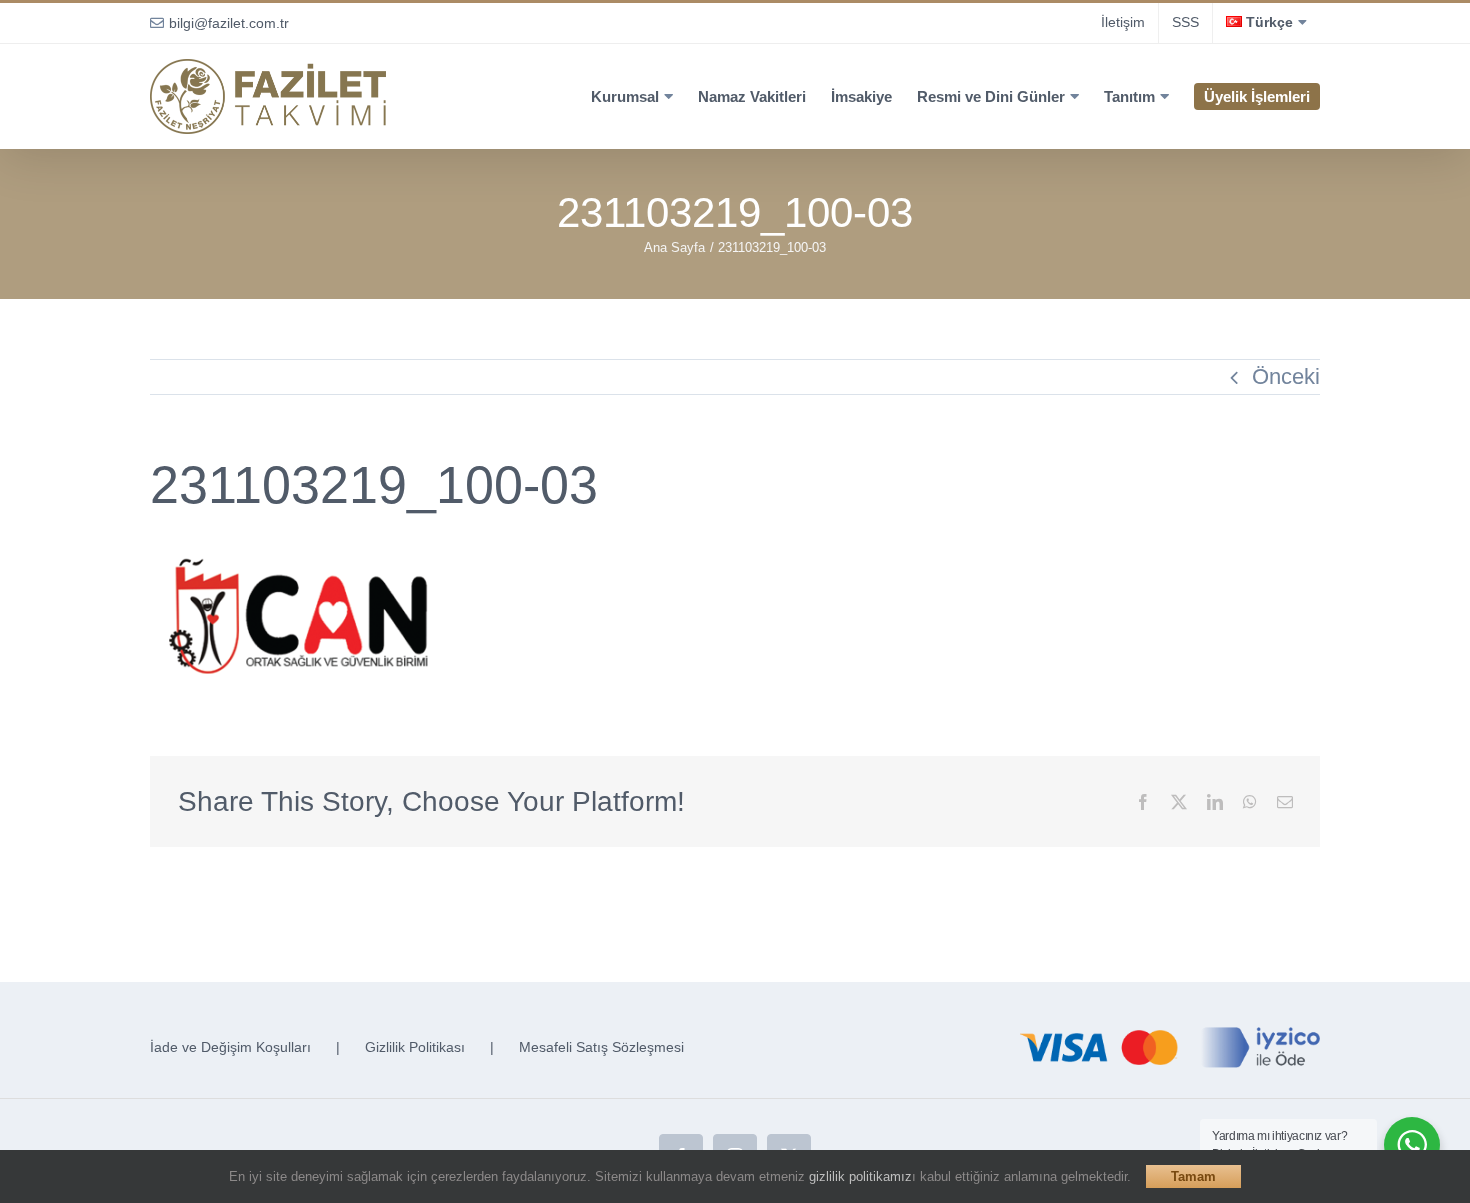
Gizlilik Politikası (415, 1047)
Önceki (1286, 376)
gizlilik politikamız (860, 1176)
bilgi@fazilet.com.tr (229, 23)
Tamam (1193, 1176)
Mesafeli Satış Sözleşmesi (601, 1047)
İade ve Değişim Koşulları (230, 1047)
